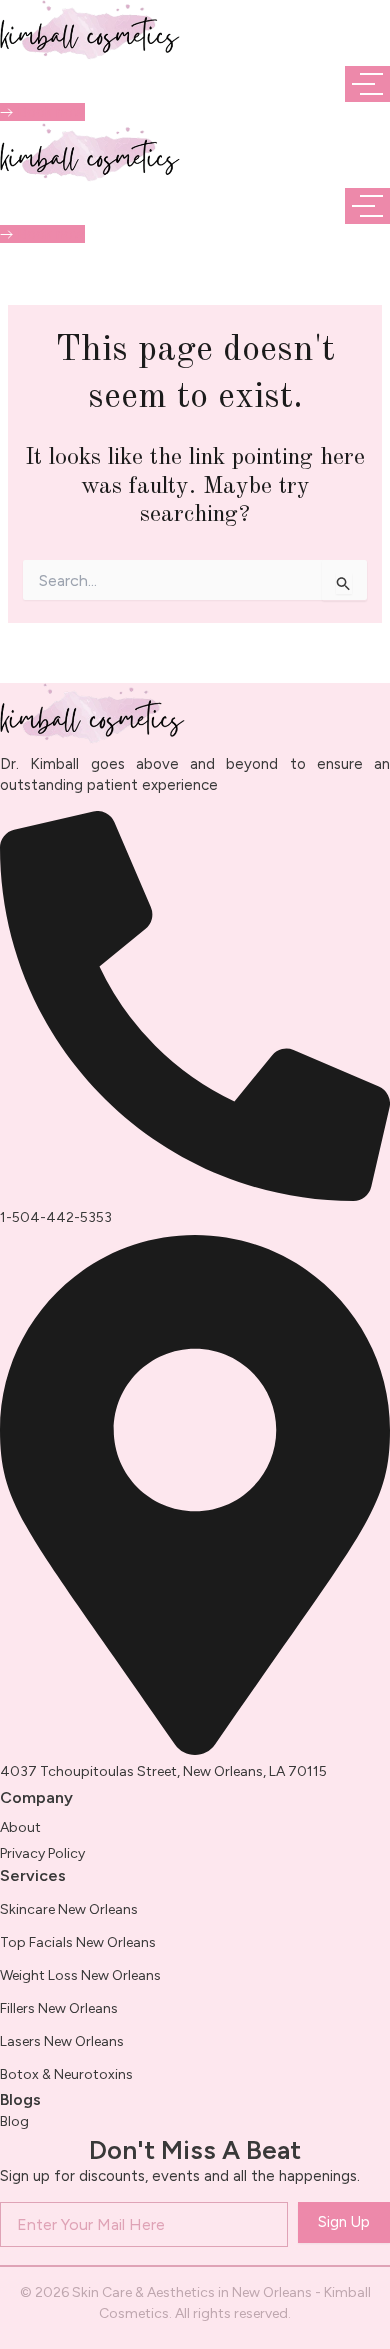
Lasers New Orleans (62, 2041)
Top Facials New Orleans (78, 1942)
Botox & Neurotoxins (66, 2074)
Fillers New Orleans (59, 2008)
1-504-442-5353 (56, 1217)
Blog (14, 2121)
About (20, 1827)
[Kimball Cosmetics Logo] (90, 30)
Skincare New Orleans (69, 1909)
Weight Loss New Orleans (80, 1975)
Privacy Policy (42, 1853)
